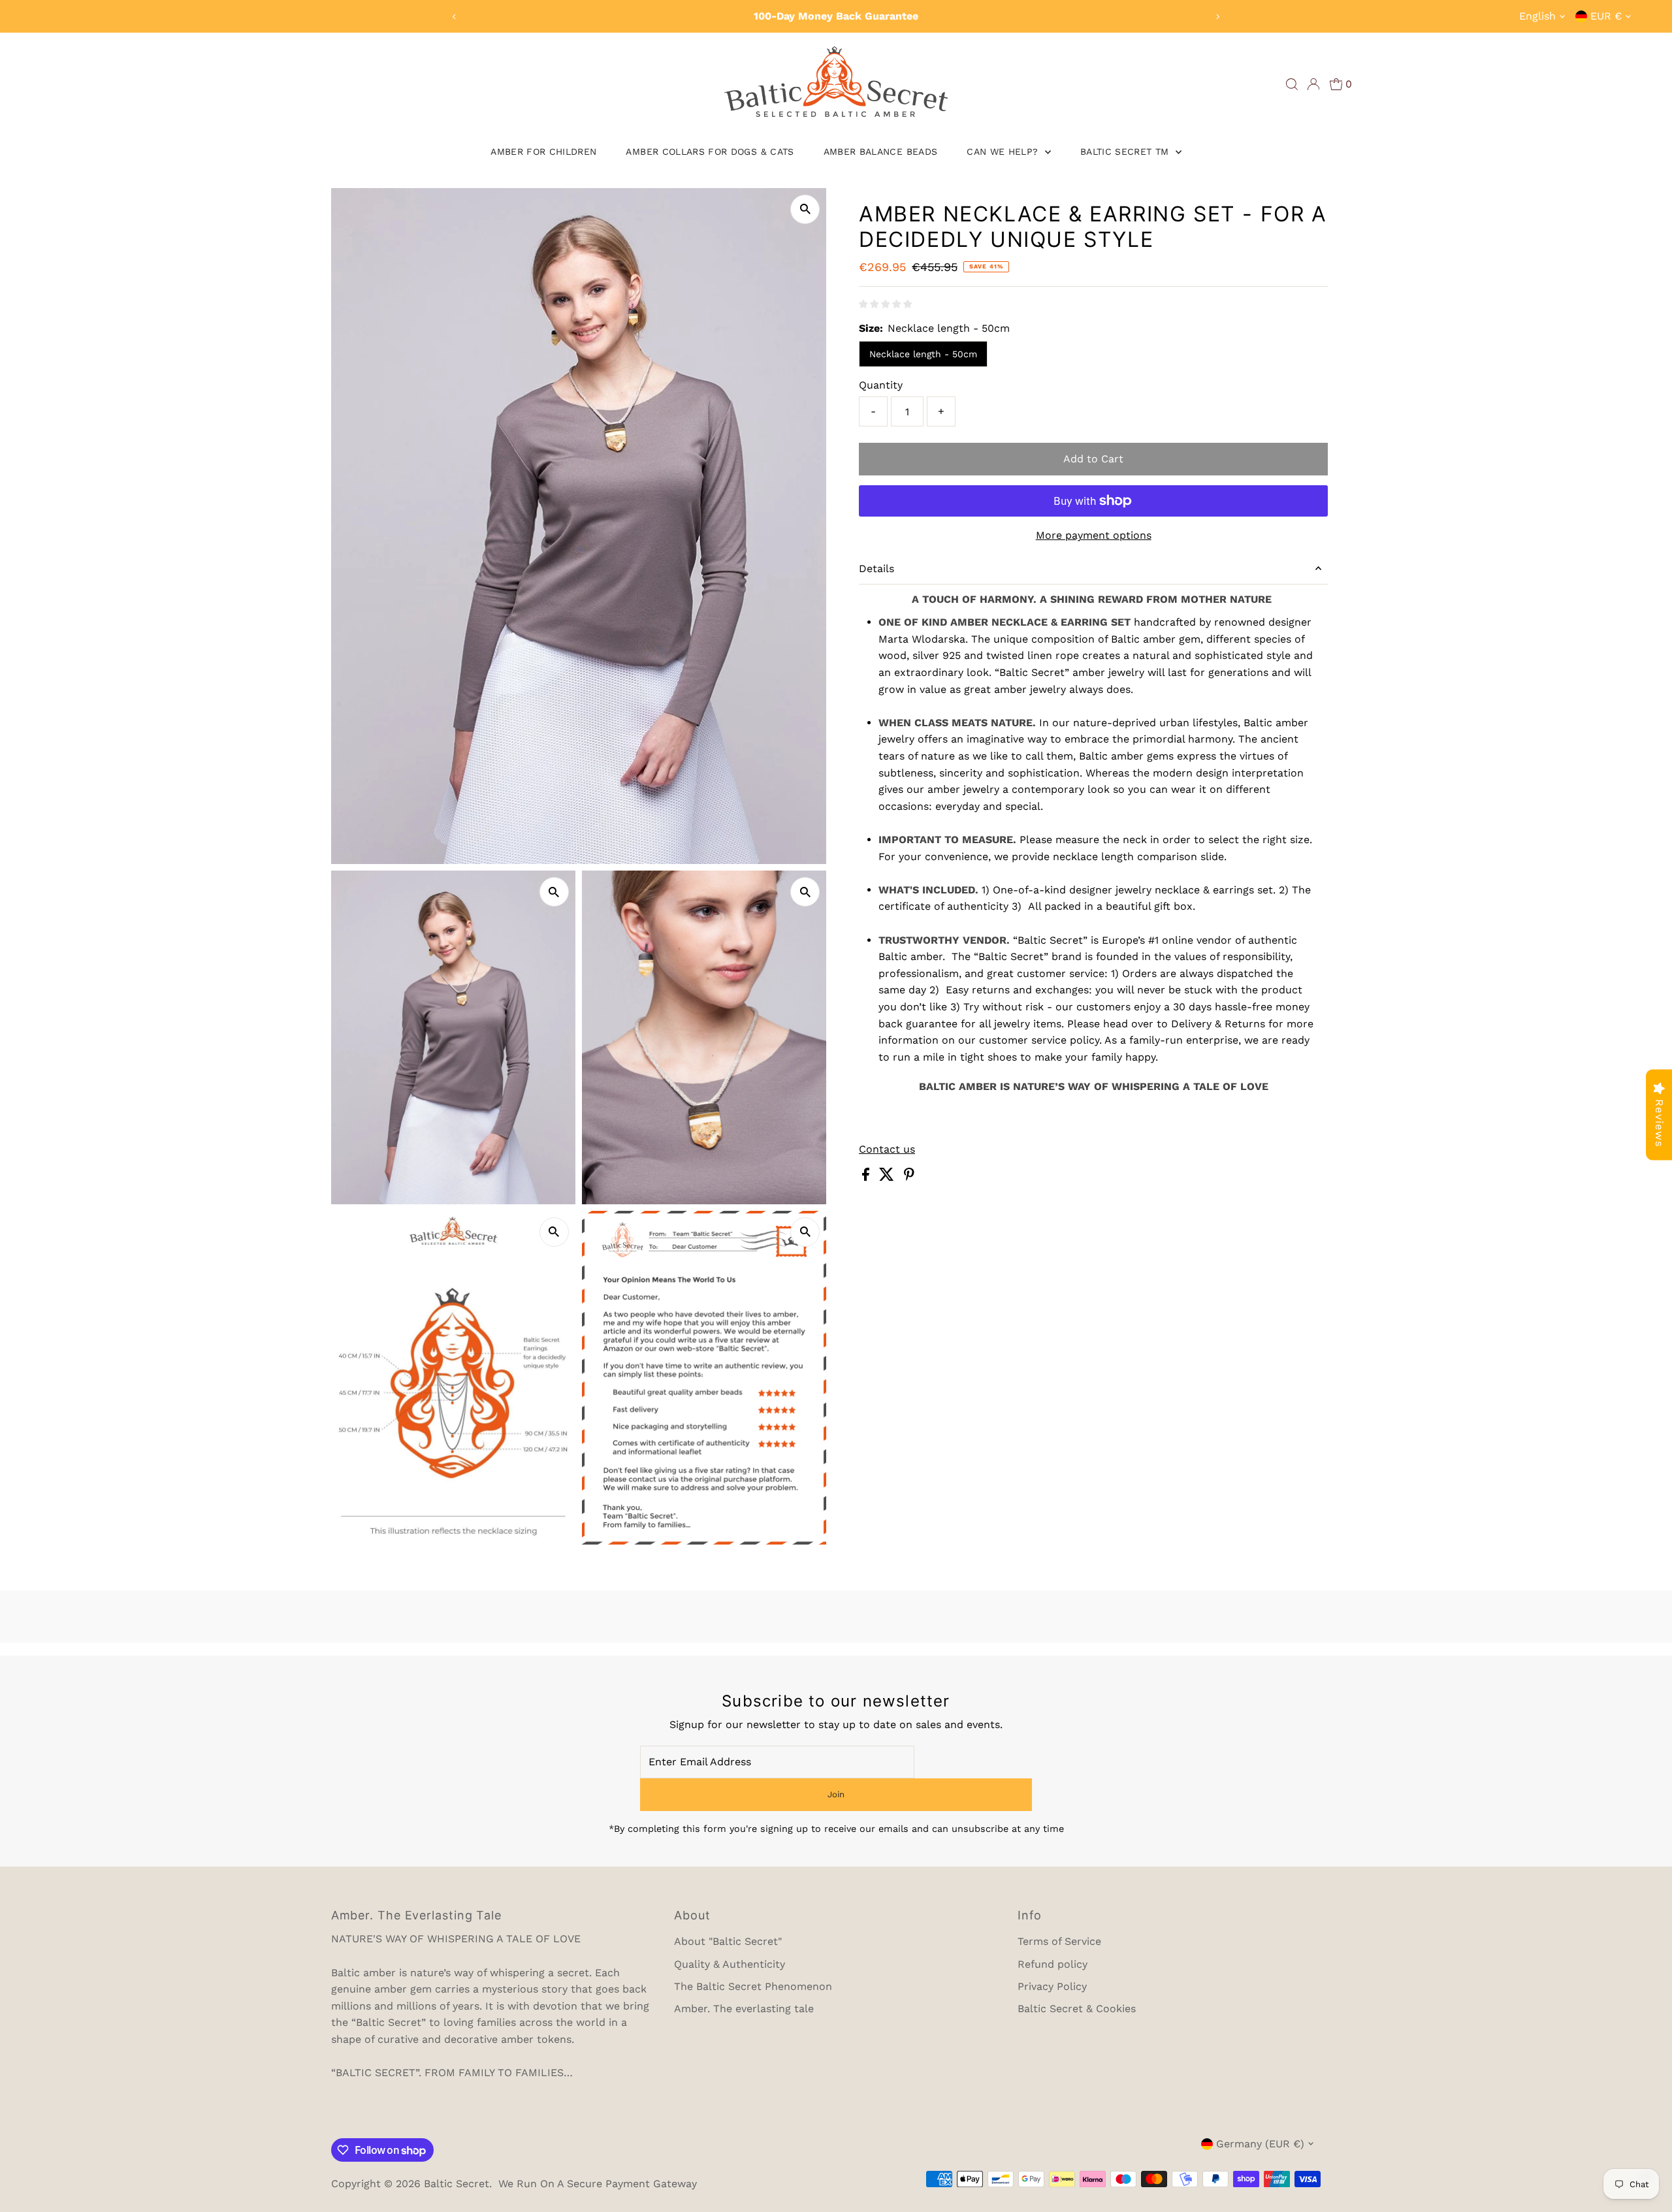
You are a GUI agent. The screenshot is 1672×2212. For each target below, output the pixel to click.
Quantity (881, 385)
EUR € (1606, 16)
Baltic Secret (457, 2184)
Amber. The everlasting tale (744, 2009)
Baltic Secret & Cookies (1077, 2009)
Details (876, 569)
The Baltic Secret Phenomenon (753, 1986)
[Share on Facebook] (867, 1177)
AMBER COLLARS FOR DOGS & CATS (710, 152)
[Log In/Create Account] (1313, 84)
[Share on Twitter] (888, 1177)
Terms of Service (1059, 1941)
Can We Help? (1004, 152)
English (1537, 16)
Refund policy (1053, 1964)
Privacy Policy (1052, 1986)
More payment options (1094, 535)
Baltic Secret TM (1126, 152)
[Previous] (455, 17)
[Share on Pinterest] (909, 1177)
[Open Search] (1292, 84)
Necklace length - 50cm (923, 354)
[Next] (1217, 17)
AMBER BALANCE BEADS (881, 152)
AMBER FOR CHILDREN (543, 152)
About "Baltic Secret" (728, 1941)
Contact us (887, 1149)
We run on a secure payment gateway (598, 2184)
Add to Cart (1093, 459)
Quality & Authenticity (730, 1964)
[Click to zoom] (805, 209)
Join (836, 1794)
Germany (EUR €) (1260, 2144)
